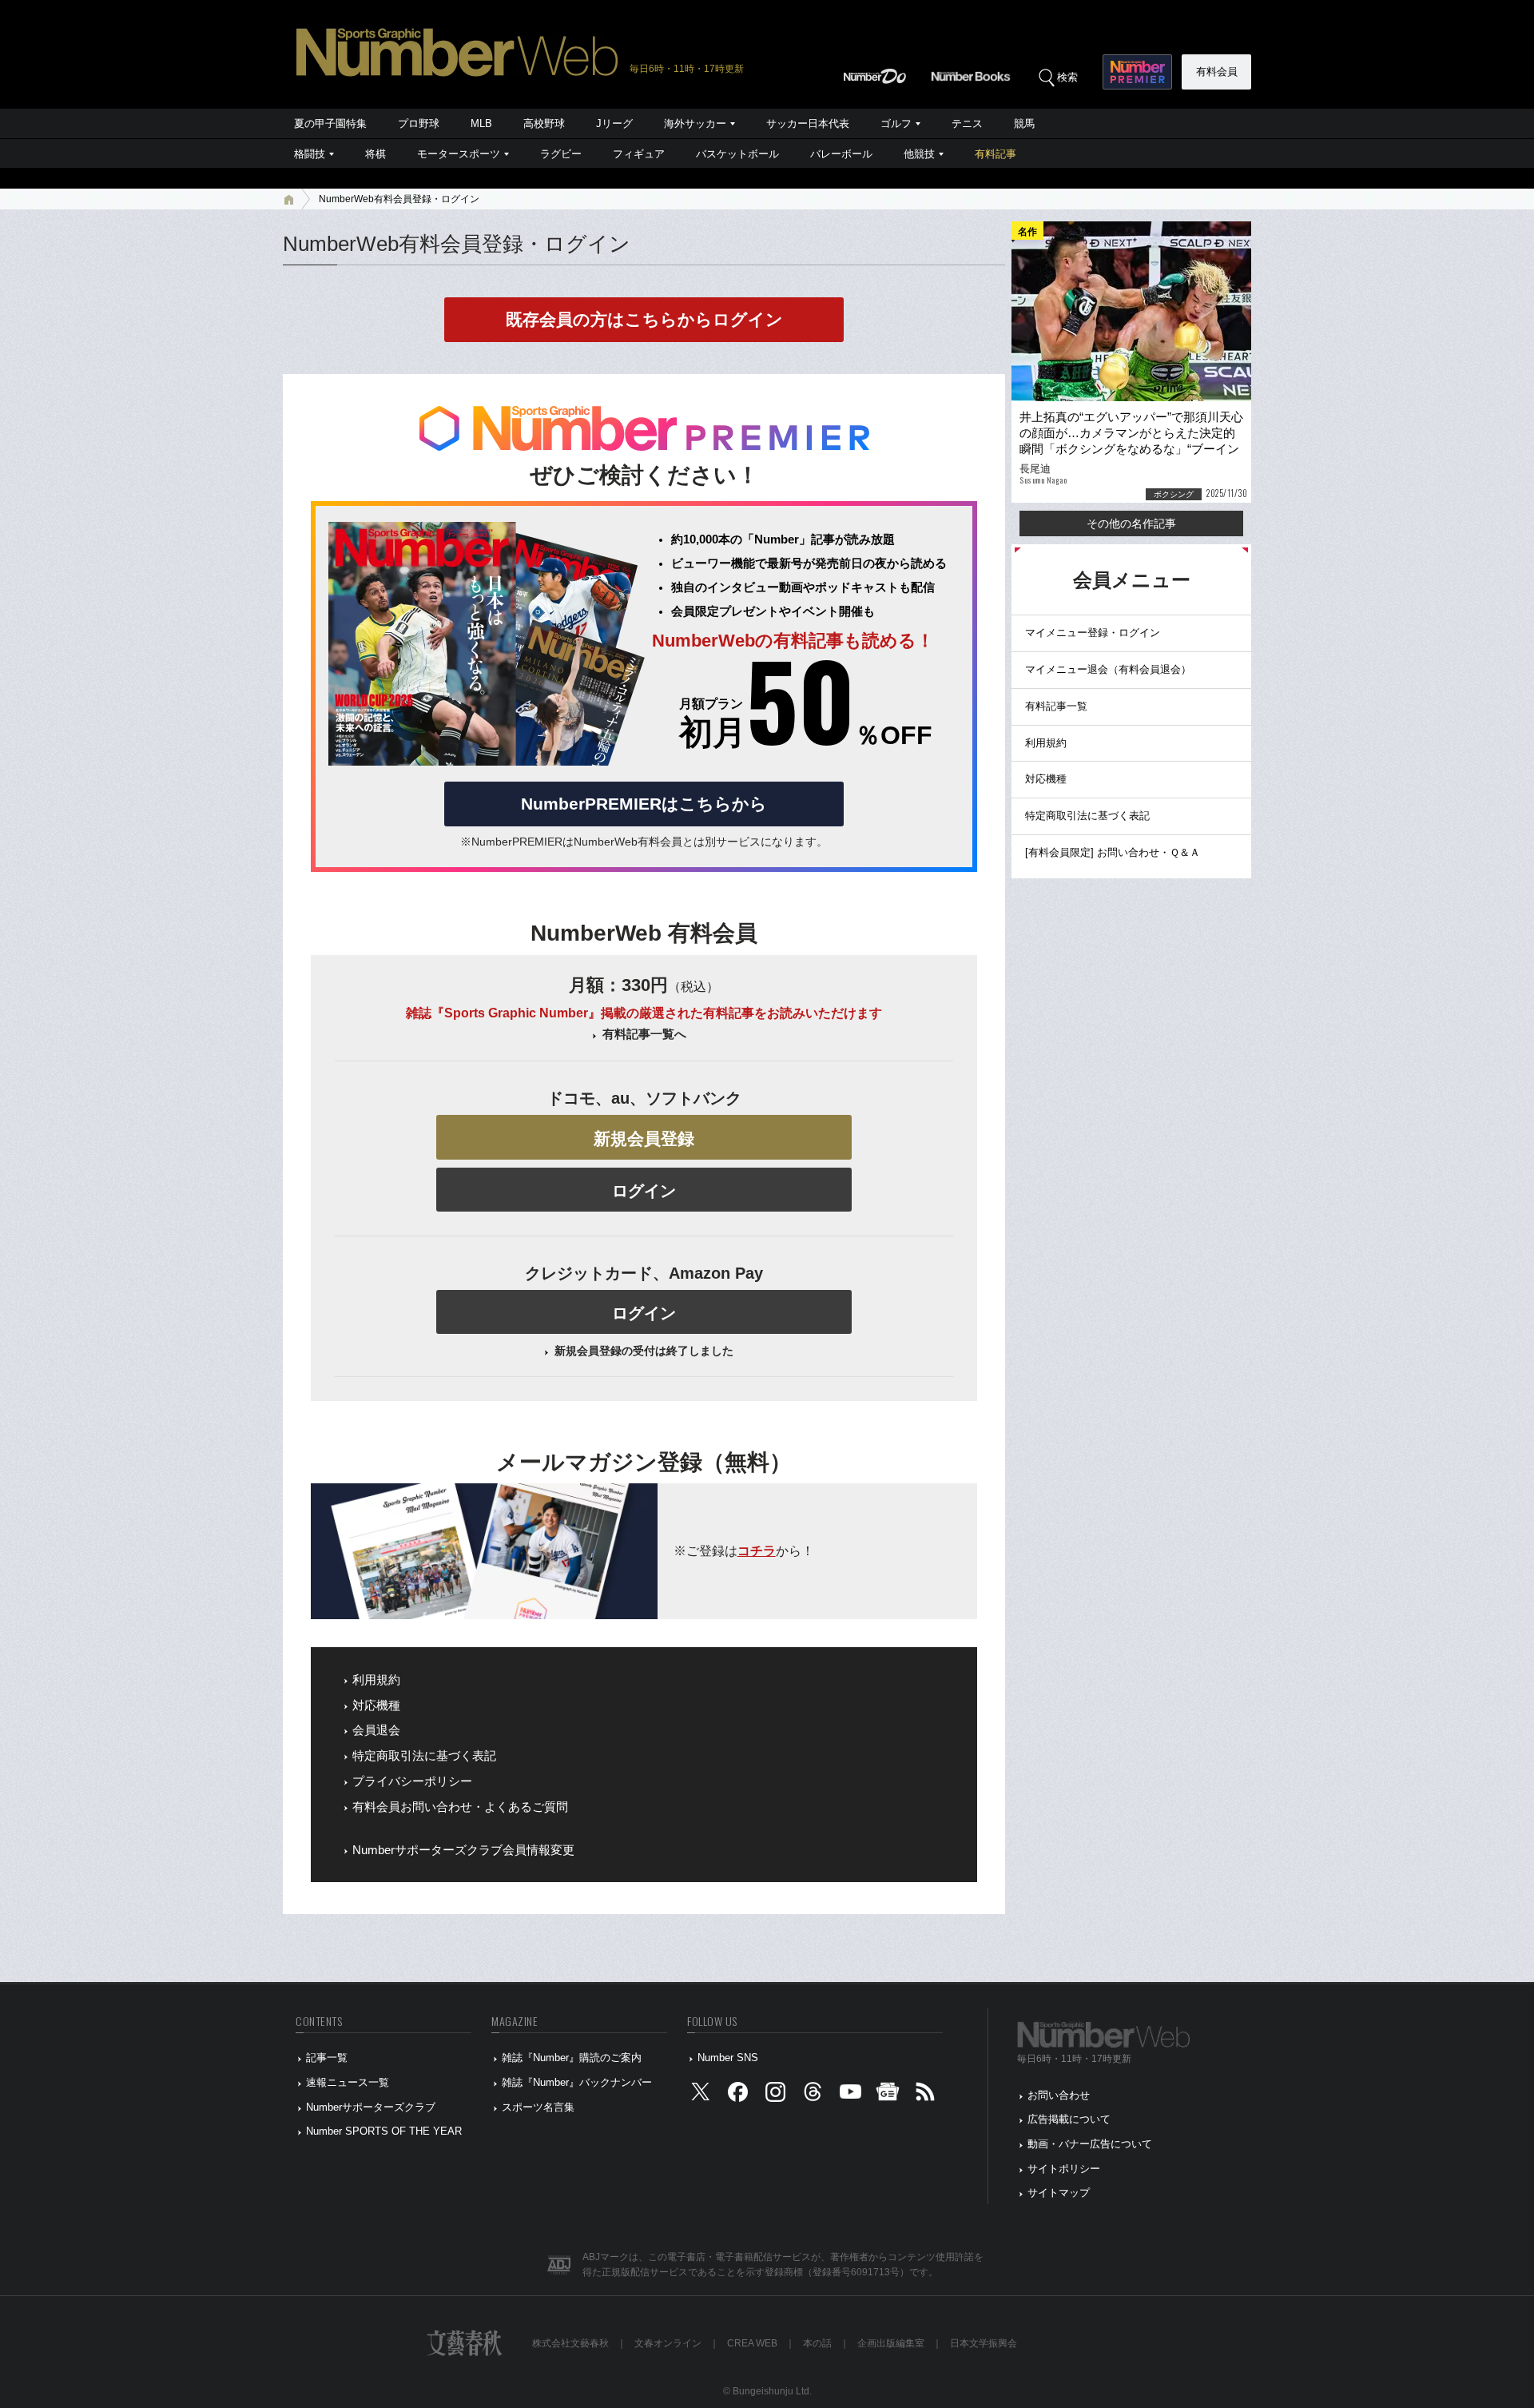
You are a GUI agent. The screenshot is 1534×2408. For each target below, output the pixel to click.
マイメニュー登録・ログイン (1093, 633)
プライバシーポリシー (412, 1781)
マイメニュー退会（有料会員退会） (1108, 669)
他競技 (919, 154)
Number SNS (728, 2058)
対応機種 (376, 1706)
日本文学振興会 (984, 2343)
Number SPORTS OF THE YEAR (384, 2131)
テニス (967, 123)
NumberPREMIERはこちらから (644, 804)
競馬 (1024, 123)
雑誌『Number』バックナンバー (577, 2082)
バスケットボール (737, 154)
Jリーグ (614, 123)
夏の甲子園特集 (330, 123)
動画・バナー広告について (1090, 2144)
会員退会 (376, 1730)
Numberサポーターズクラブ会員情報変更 (463, 1850)
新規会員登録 (644, 1138)
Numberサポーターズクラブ (371, 2107)
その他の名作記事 (1131, 523)
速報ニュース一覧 (348, 2082)
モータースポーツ (459, 154)
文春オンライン (668, 2343)
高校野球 (544, 123)
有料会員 (1217, 72)
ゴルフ (896, 123)
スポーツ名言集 (538, 2107)
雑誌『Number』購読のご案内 (572, 2058)
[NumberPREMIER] (1137, 72)
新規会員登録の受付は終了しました (644, 1351)
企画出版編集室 (891, 2343)
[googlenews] (888, 2095)
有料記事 (996, 154)
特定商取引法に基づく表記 (424, 1756)
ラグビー (561, 154)
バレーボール (841, 154)
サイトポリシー (1064, 2169)
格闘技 (310, 154)
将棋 (376, 154)
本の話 (817, 2343)
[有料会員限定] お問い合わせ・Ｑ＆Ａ (1113, 852)
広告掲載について (1069, 2119)
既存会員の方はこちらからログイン (644, 319)
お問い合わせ (1059, 2095)
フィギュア (639, 154)
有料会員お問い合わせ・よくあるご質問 (460, 1807)
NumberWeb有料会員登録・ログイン (399, 199)
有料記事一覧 (1056, 706)
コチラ (757, 1551)
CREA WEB (752, 2343)
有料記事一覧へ (644, 1034)
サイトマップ (1059, 2193)
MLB (481, 123)
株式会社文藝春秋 (570, 2343)
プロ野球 (419, 123)
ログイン (644, 1191)
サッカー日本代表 (808, 123)
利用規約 (376, 1680)
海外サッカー (695, 123)
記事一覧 (327, 2058)
